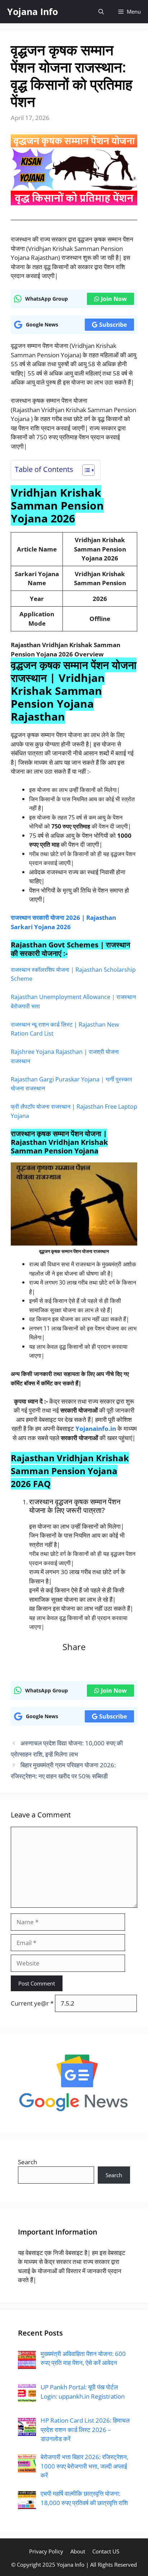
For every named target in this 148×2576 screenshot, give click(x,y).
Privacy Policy (46, 2551)
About (78, 2551)
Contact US (106, 2551)
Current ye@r (32, 2003)
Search (27, 2162)
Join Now (114, 299)
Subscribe (113, 325)
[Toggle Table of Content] (85, 470)
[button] (101, 12)
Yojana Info (33, 11)
